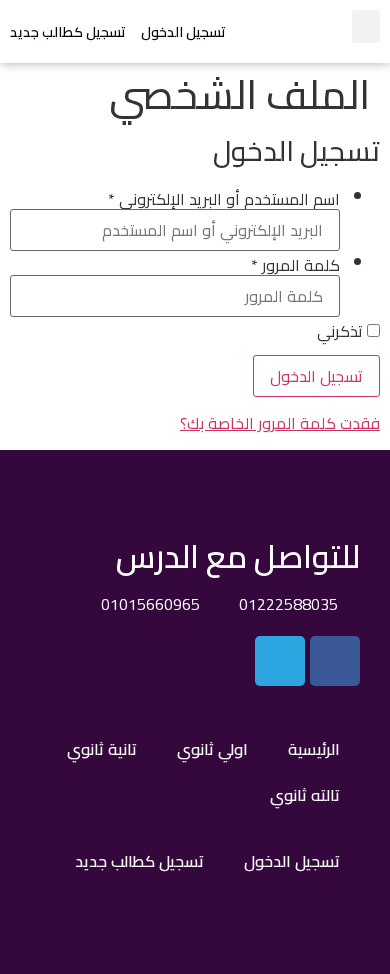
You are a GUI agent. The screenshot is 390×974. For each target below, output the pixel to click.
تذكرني (342, 331)
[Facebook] (335, 661)
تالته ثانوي (305, 795)
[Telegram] (280, 661)
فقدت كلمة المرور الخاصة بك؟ (280, 423)
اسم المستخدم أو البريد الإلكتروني (224, 199)
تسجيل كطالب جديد (68, 32)
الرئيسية (314, 749)
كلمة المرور (295, 265)
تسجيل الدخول (183, 32)
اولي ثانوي (212, 749)
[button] (366, 26)
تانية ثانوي (102, 749)
